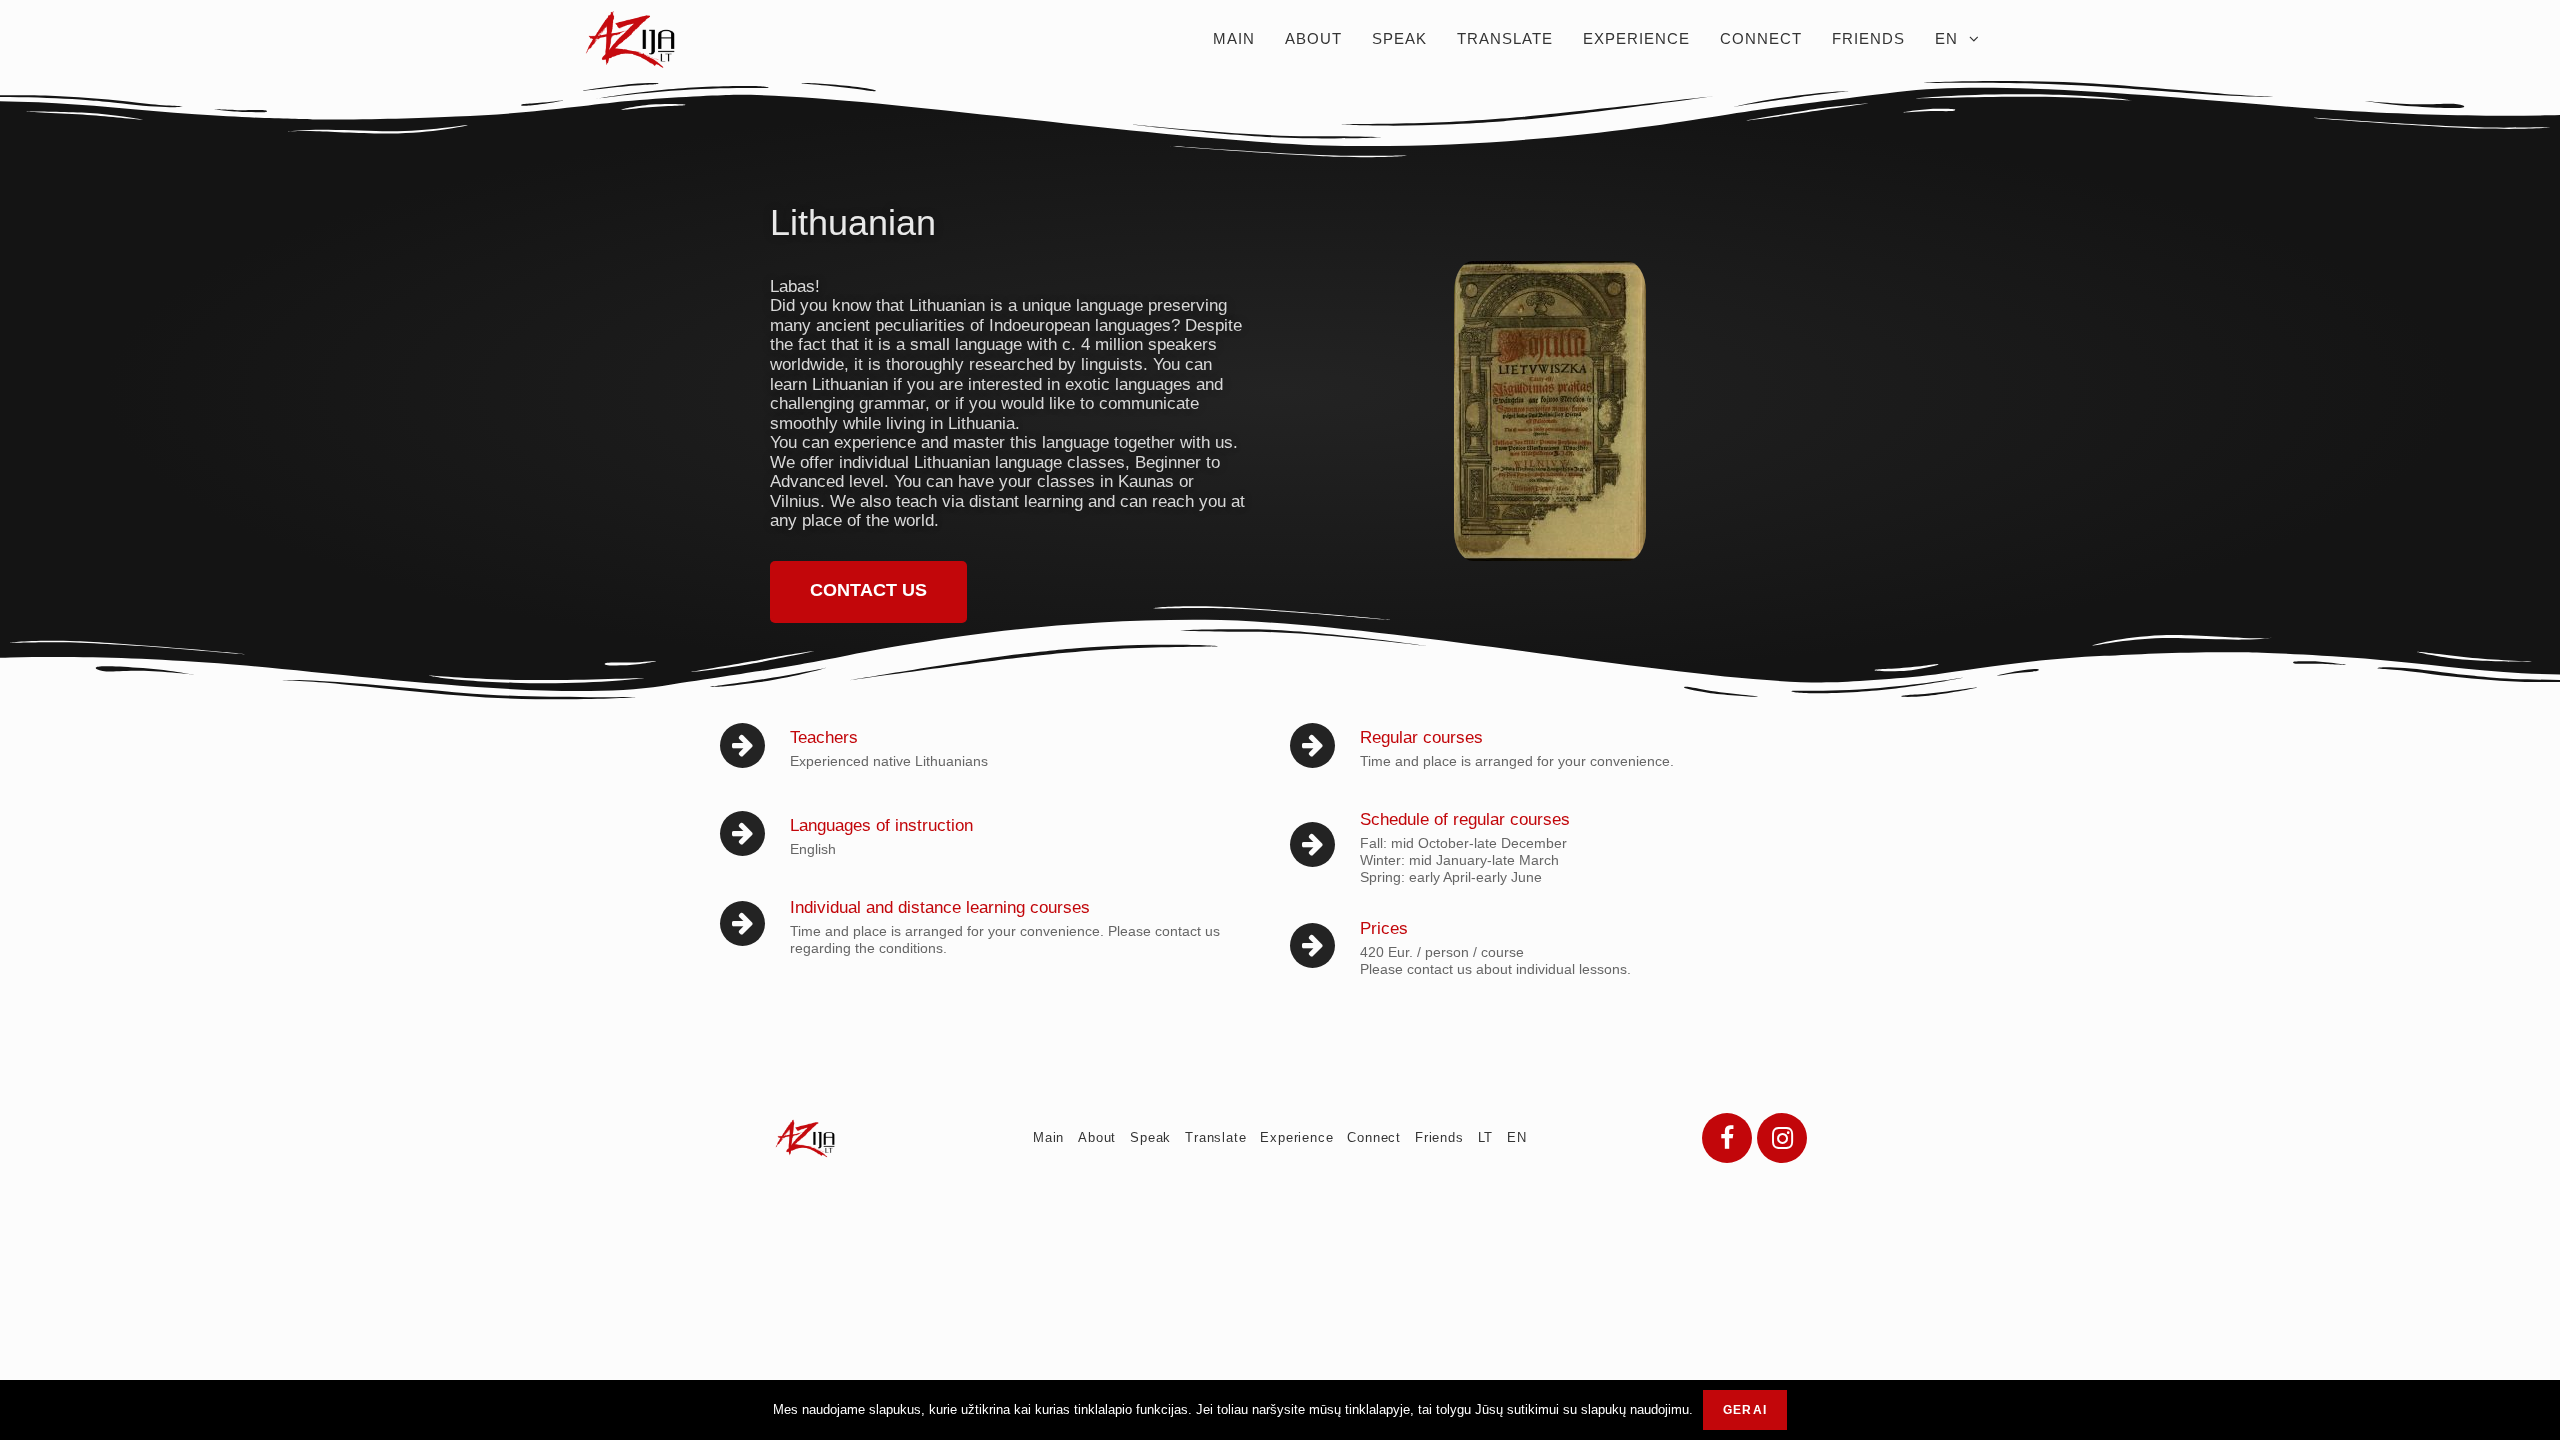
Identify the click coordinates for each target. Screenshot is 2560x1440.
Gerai (1745, 1410)
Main (1048, 1137)
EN (1517, 1137)
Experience (1296, 1137)
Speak (1150, 1137)
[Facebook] (1727, 1138)
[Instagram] (1782, 1138)
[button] (868, 592)
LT (1486, 1137)
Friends (1439, 1137)
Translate (1215, 1137)
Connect (1374, 1137)
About (1097, 1137)
